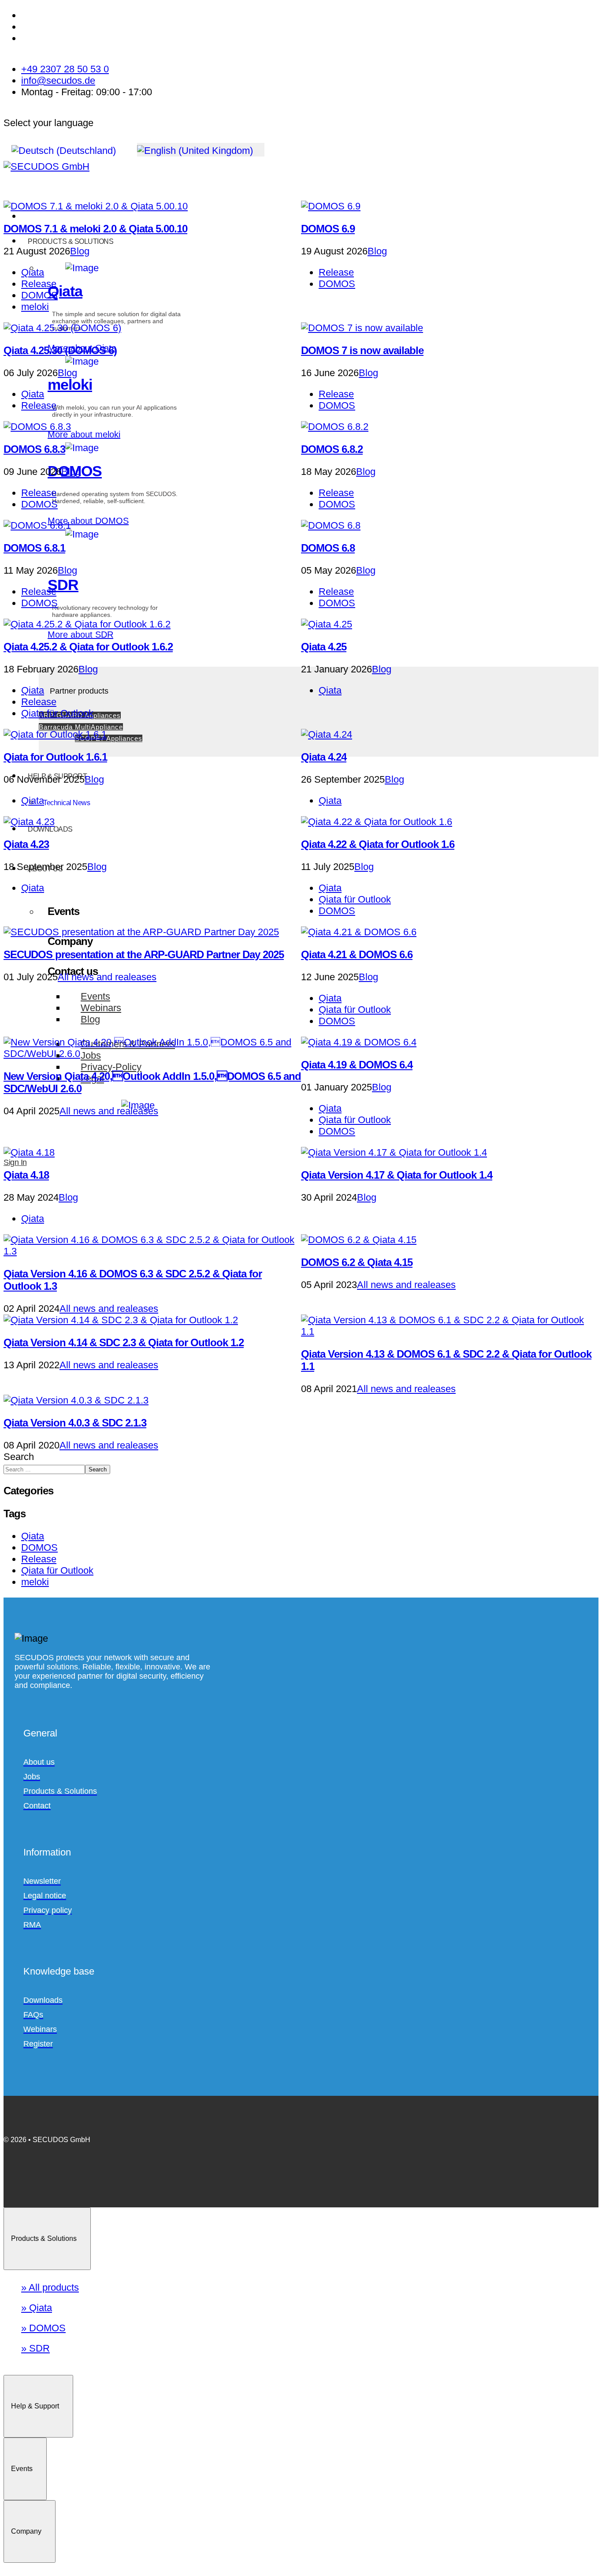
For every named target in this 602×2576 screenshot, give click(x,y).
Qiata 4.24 (324, 757)
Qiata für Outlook (57, 713)
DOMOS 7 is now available (362, 350)
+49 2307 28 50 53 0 (65, 69)
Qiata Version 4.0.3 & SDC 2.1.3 (75, 1423)
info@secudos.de (58, 80)
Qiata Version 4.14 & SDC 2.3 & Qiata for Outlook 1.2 (124, 1342)
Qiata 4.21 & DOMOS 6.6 (357, 954)
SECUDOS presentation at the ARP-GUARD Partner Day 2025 (144, 954)
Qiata (33, 272)
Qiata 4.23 (26, 844)
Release (39, 284)
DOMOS (39, 295)
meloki (35, 307)
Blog (80, 251)
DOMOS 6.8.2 (332, 449)
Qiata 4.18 (26, 1175)
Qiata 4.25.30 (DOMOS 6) (60, 350)
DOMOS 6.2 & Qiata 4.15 (357, 1262)
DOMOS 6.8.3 (34, 449)
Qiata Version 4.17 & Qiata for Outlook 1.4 (397, 1175)
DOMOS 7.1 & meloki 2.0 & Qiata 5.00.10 (95, 229)
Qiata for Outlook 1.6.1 (55, 757)
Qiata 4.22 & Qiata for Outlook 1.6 (378, 844)
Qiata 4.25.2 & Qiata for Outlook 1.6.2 (88, 647)
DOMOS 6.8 (328, 548)
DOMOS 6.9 (328, 229)
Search (19, 1457)
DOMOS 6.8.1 (34, 548)
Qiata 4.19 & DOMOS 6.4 (357, 1065)
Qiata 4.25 (324, 647)
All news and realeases (107, 977)
